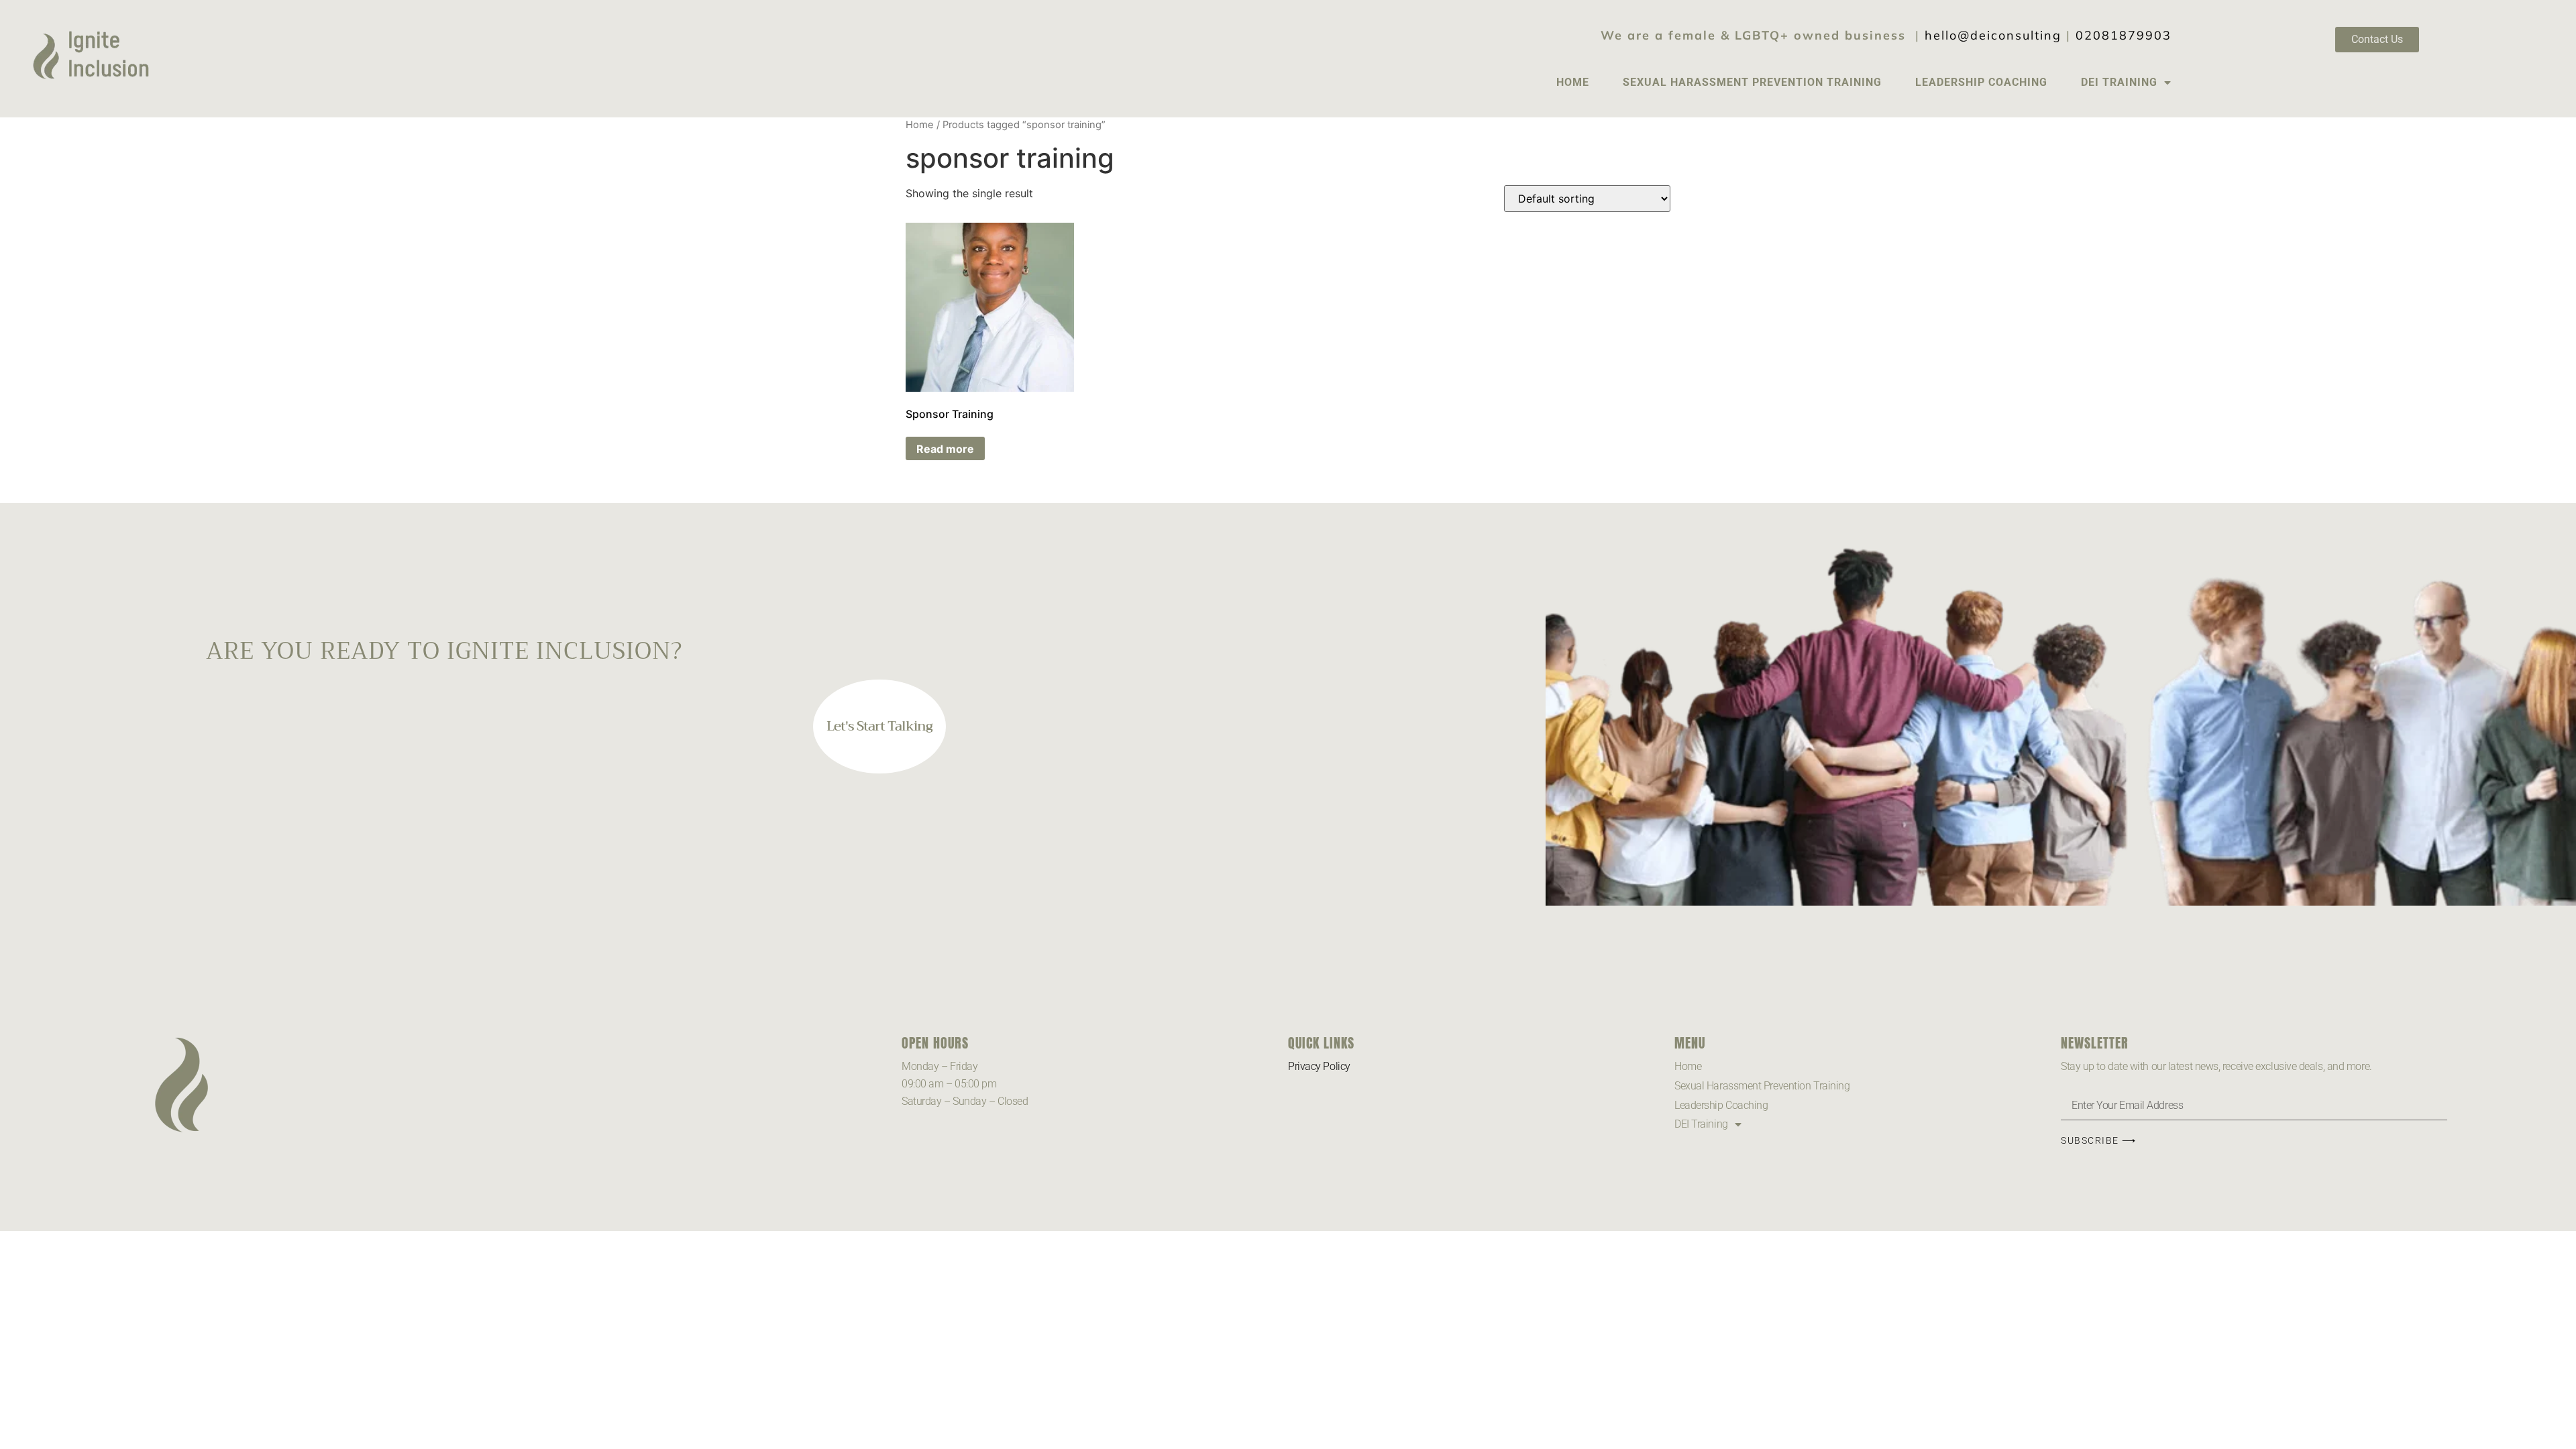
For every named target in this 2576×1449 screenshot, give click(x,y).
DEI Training (2119, 82)
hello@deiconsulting (1993, 35)
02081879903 (2124, 35)
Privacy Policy (1319, 1066)
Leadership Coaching (1981, 82)
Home (1573, 82)
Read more (945, 449)
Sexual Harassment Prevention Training (1752, 82)
